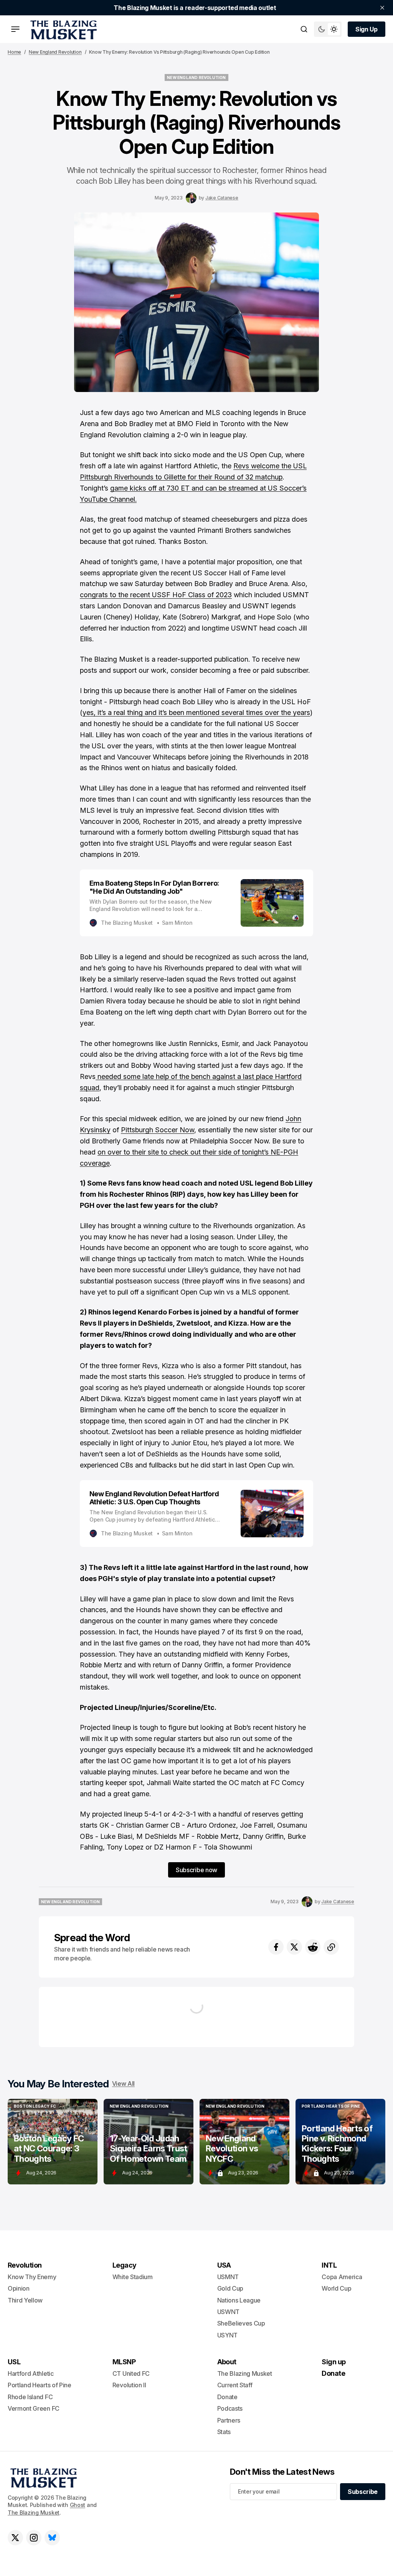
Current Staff (235, 2385)
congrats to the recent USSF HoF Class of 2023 (156, 595)
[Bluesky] (52, 2538)
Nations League (239, 2300)
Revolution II (129, 2385)
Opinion (19, 2288)
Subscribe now (196, 1870)
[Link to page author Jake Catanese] (191, 198)
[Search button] (304, 29)
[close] (382, 8)
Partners (229, 2420)
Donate (227, 2397)
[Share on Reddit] (313, 1947)
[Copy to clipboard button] (331, 1947)
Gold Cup (230, 2288)
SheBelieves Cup (241, 2323)
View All (123, 2084)
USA (224, 2265)
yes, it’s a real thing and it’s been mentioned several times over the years (196, 712)
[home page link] (62, 29)
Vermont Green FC (34, 2408)
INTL (329, 2265)
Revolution (25, 2265)
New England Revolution (55, 52)
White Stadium (133, 2277)
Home (14, 52)
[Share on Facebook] (276, 1947)
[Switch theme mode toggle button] (328, 29)
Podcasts (230, 2408)
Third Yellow (25, 2300)
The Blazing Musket (34, 2513)
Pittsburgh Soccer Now (158, 1130)
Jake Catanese (222, 198)
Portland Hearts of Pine (40, 2385)
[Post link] (53, 2142)
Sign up (334, 2362)
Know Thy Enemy (32, 2277)
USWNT (228, 2312)
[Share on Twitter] (294, 1947)
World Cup (336, 2288)
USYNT (227, 2335)
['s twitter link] (15, 2538)
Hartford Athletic (31, 2373)
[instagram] (34, 2538)
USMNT (228, 2277)
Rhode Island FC (30, 2397)
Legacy (125, 2265)
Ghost (78, 2505)
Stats (224, 2432)
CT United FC (131, 2373)
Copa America (342, 2277)
